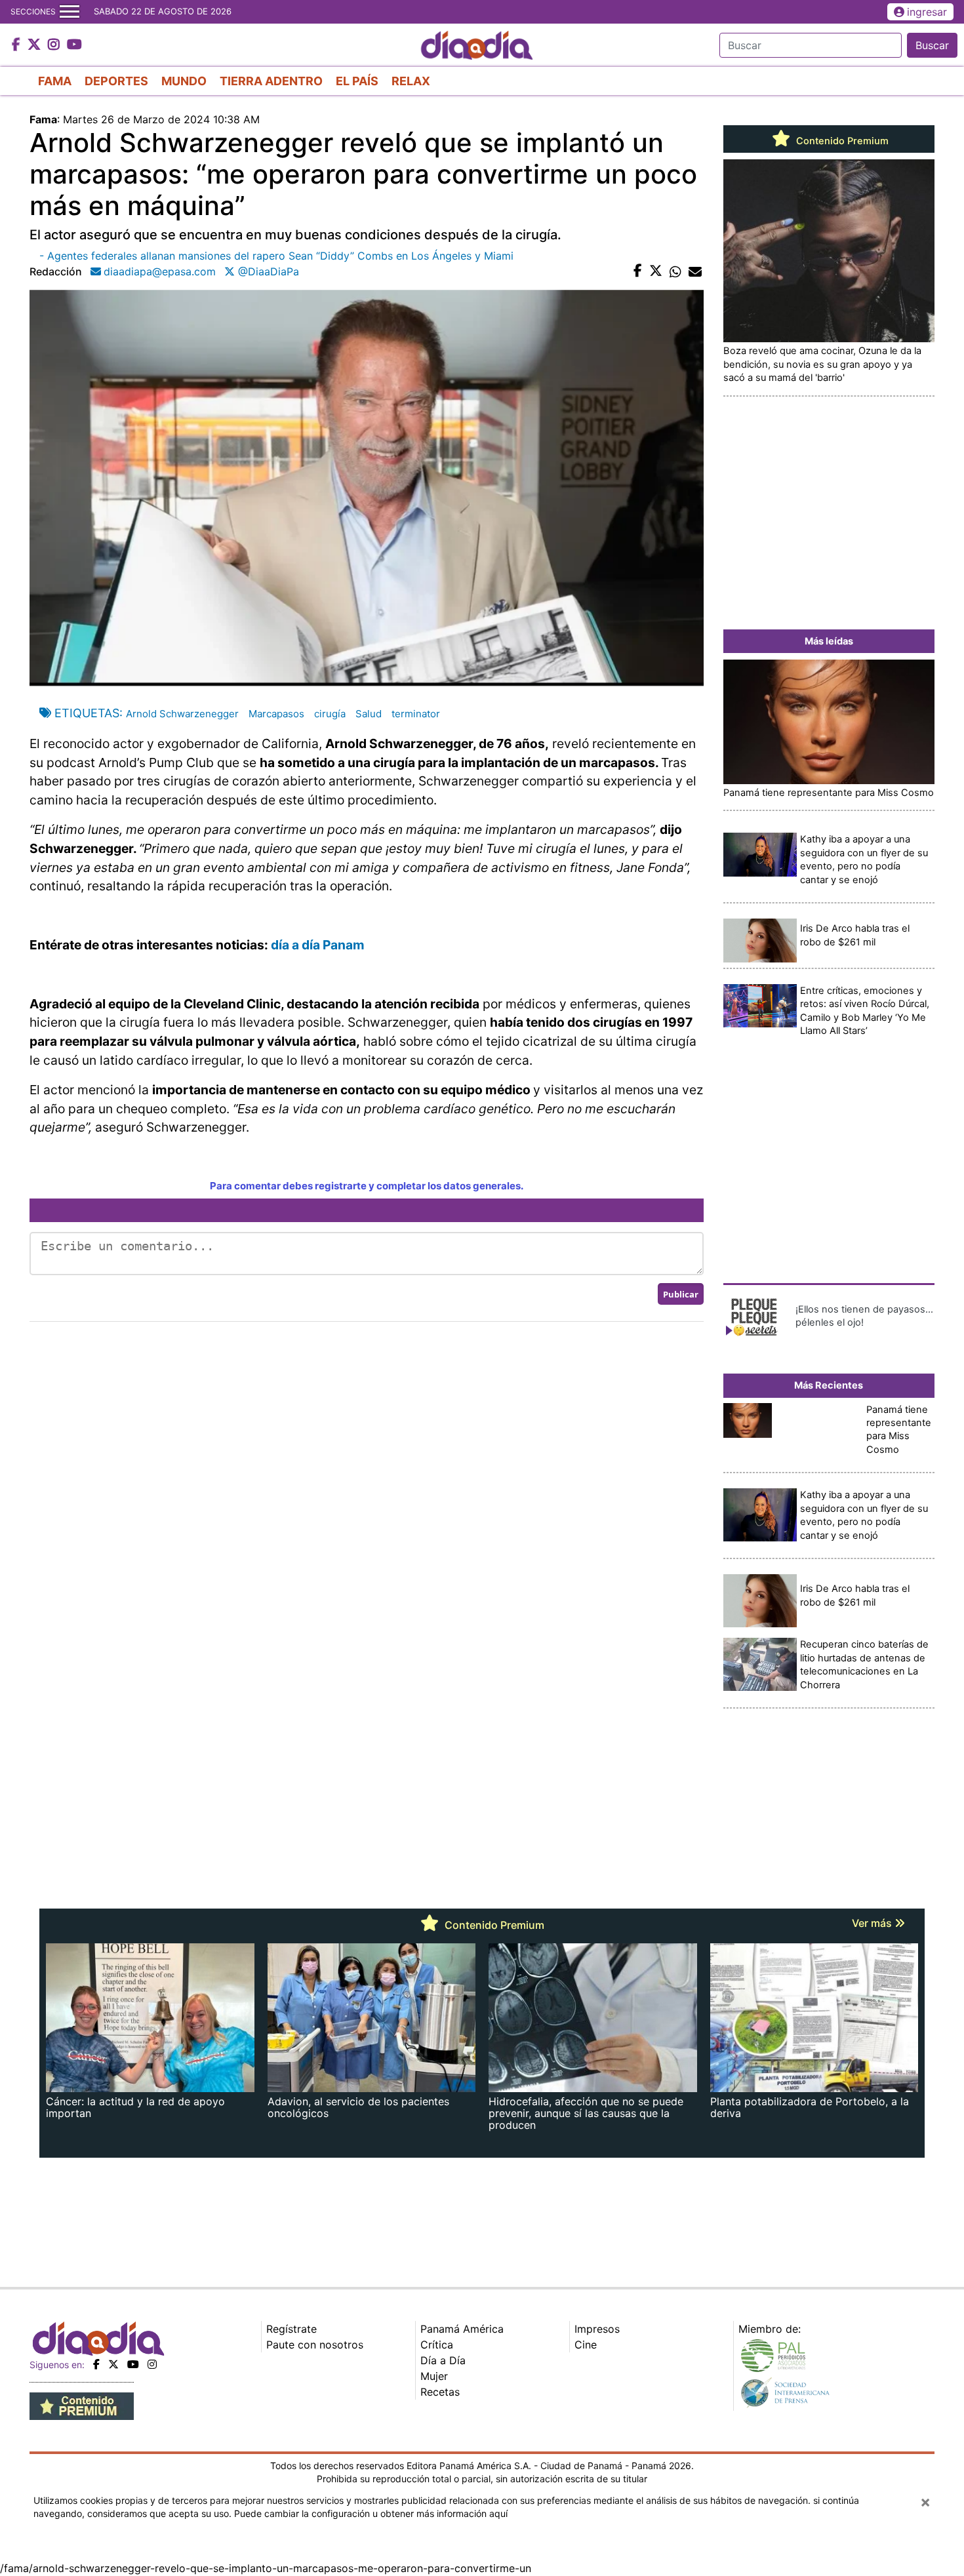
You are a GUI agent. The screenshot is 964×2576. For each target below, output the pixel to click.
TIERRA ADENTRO (271, 81)
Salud (369, 714)
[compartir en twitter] (656, 271)
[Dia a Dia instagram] (55, 45)
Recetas (440, 2392)
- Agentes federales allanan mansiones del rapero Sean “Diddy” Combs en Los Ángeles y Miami (276, 256)
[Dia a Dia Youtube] (74, 45)
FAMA (55, 81)
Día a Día (443, 2360)
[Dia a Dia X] (36, 45)
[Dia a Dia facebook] (18, 45)
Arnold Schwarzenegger (182, 714)
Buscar (932, 45)
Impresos (597, 2329)
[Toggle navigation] (70, 12)
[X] (113, 2364)
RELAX (411, 81)
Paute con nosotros (315, 2345)
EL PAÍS (357, 81)
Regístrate (291, 2329)
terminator (416, 714)
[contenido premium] (82, 2406)
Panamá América (462, 2329)
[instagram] (152, 2364)
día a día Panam (318, 945)
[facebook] (96, 2364)
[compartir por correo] (695, 271)
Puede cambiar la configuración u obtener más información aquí (371, 2513)
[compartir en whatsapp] (675, 271)
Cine (586, 2345)
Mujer (434, 2376)
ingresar (927, 12)
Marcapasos (276, 714)
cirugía (330, 714)
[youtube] (133, 2364)
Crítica (437, 2345)
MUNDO (184, 81)
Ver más (873, 1923)
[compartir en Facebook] (638, 271)
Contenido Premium (841, 141)
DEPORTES (116, 81)
